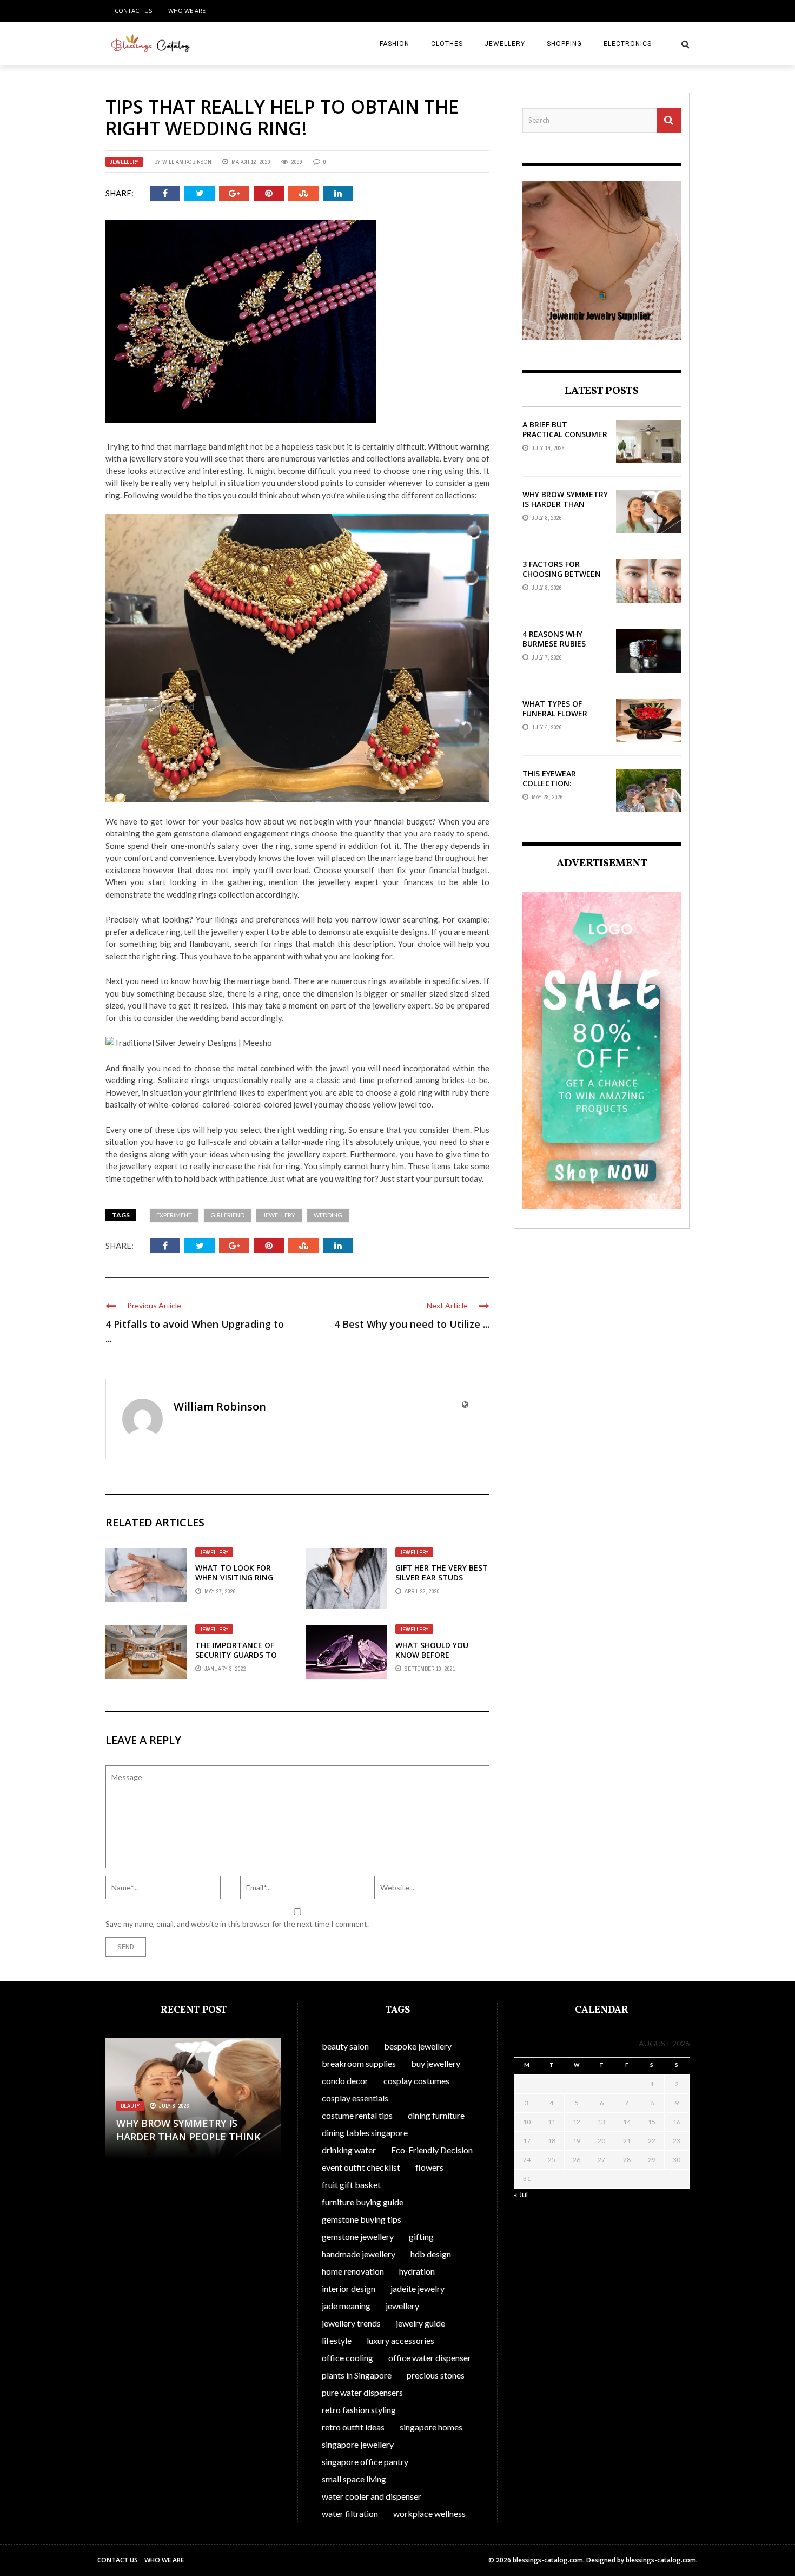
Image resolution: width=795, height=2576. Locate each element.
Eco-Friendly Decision (432, 2150)
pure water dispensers (362, 2392)
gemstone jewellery (358, 2236)
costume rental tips (357, 2115)
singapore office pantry (365, 2462)
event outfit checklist (361, 2167)
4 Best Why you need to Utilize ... (412, 1324)
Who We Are (187, 11)
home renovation (353, 2271)
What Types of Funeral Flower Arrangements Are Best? (562, 719)
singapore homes (431, 2427)
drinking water (349, 2150)
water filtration (350, 2514)
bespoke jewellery (418, 2046)
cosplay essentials (355, 2098)
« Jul (521, 2194)
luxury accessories (400, 2340)
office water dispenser (430, 2358)
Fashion (395, 44)
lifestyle (337, 2340)
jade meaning (346, 2306)
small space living (354, 2479)
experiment (174, 1215)
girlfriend (227, 1215)
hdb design (431, 2254)
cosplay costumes (416, 2081)
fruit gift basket (351, 2185)
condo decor (345, 2081)
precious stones (436, 2375)
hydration (417, 2271)
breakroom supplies (359, 2063)
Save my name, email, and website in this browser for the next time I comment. (237, 1924)
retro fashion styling (359, 2410)
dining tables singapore (365, 2133)
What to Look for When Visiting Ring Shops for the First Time (236, 1583)
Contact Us (133, 11)
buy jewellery (436, 2063)
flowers (429, 2167)
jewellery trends (351, 2323)
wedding (328, 1215)
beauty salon (345, 2046)
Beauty (130, 2106)
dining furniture (436, 2115)
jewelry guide (420, 2323)
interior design (349, 2288)
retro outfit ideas (353, 2427)
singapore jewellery (358, 2444)
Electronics (628, 44)
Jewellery (505, 44)
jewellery (279, 1215)
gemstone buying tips (362, 2219)
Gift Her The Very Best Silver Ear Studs (442, 1573)
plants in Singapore (357, 2375)
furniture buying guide (363, 2202)
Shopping (564, 44)
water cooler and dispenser (372, 2496)
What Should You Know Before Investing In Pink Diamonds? (432, 1660)
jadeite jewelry (418, 2288)
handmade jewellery (359, 2254)
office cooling (347, 2358)
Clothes (447, 44)
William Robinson (187, 162)
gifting (421, 2236)
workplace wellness (429, 2514)
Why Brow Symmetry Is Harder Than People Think (565, 504)
